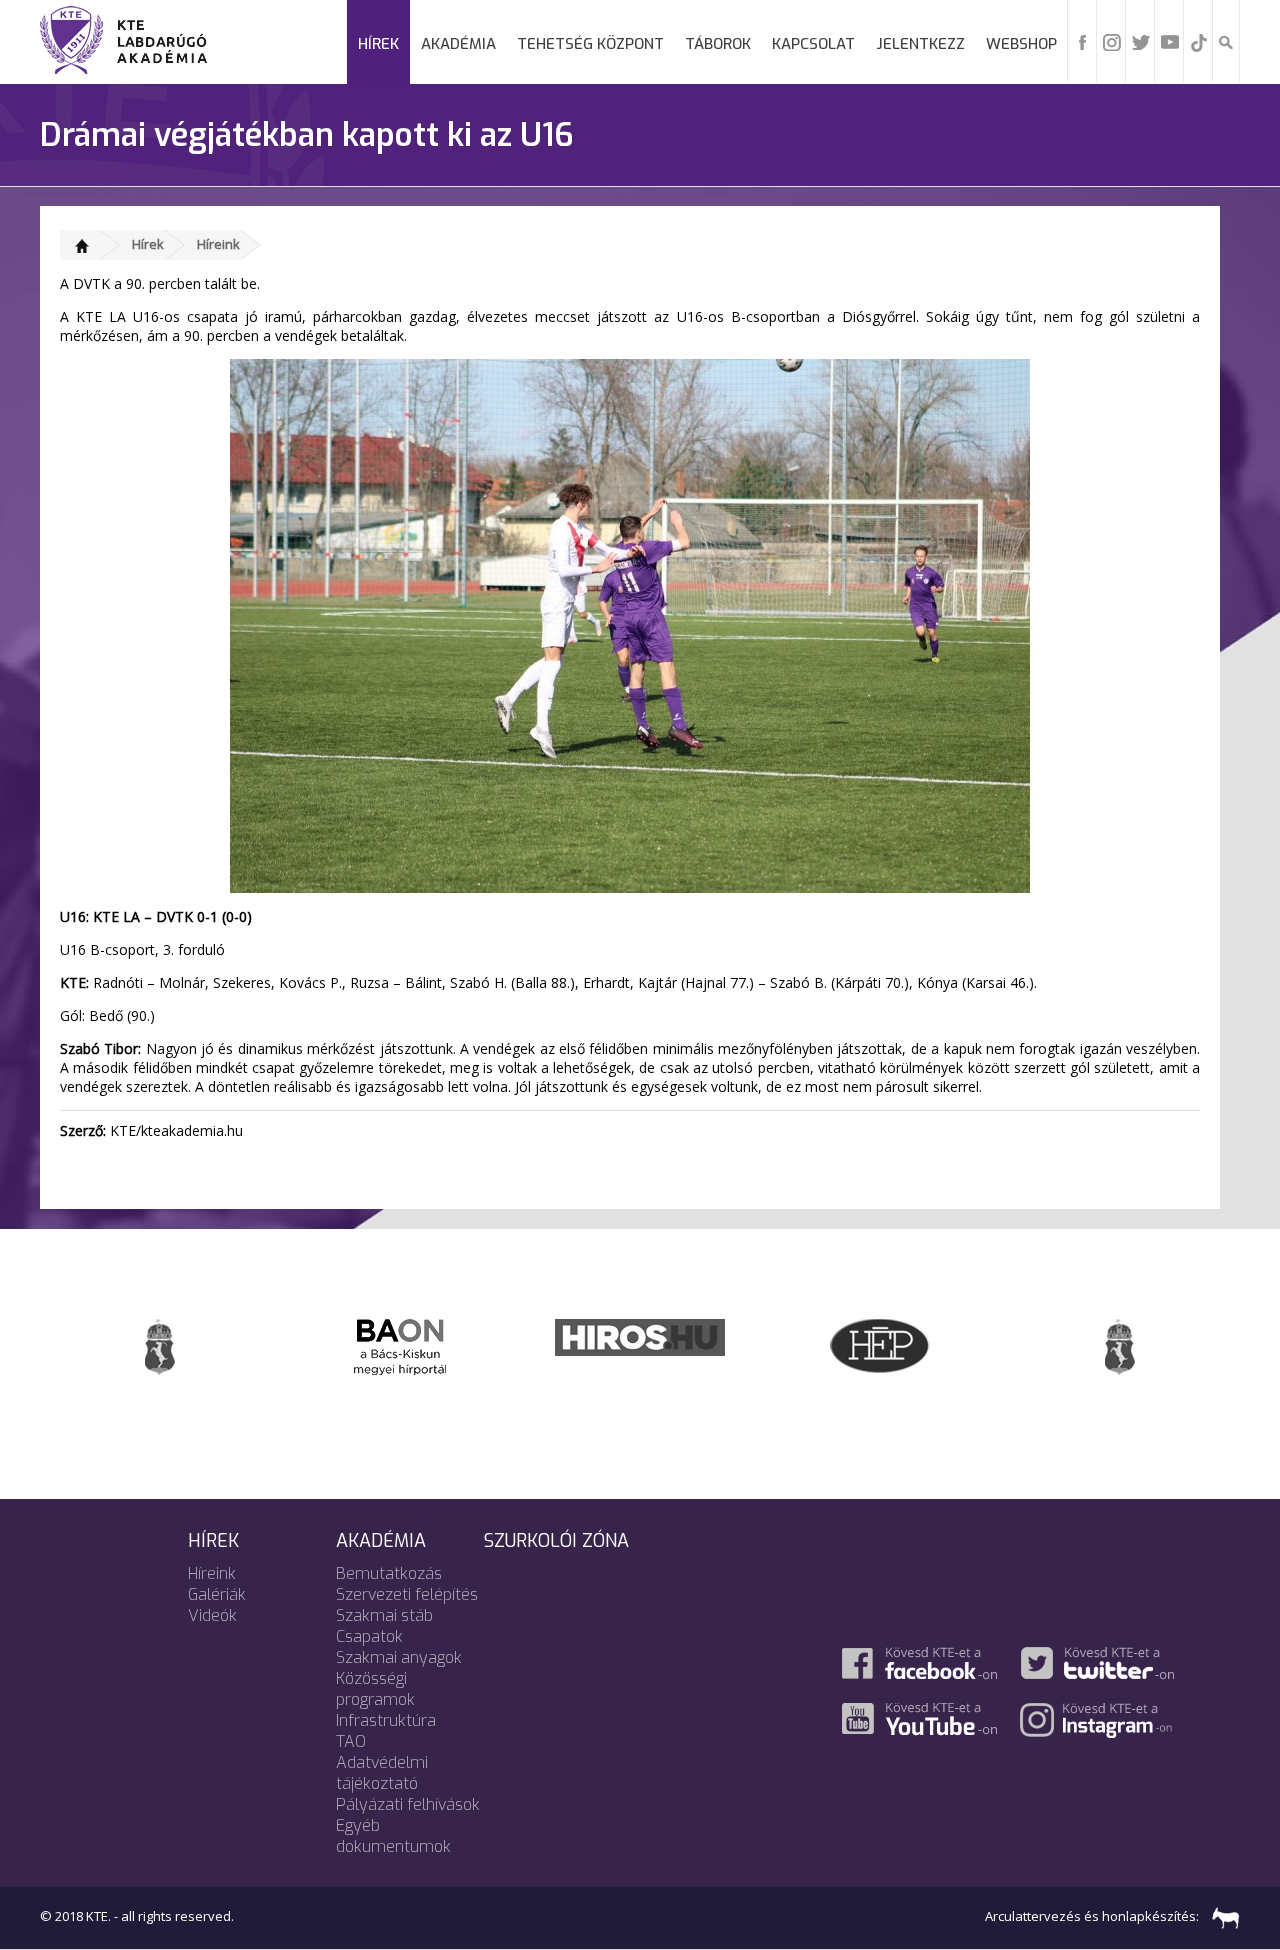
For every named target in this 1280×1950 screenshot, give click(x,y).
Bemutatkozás (389, 1573)
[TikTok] (1199, 41)
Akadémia (458, 44)
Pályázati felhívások (408, 1804)
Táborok (718, 44)
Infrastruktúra (386, 1720)
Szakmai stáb (384, 1615)
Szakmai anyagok (399, 1657)
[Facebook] (1083, 41)
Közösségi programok (375, 1689)
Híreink (218, 244)
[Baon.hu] (400, 1345)
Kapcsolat (813, 44)
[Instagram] (1112, 41)
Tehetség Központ (590, 44)
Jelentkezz (920, 44)
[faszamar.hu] (1221, 1916)
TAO (351, 1741)
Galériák (217, 1594)
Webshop (1021, 44)
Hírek (378, 44)
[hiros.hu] (640, 1336)
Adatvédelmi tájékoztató (382, 1773)
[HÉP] (880, 1344)
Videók (212, 1615)
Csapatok (369, 1636)
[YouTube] (1170, 41)
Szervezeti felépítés (407, 1594)
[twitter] (1141, 41)
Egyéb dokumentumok (393, 1836)
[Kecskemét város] (160, 1345)
